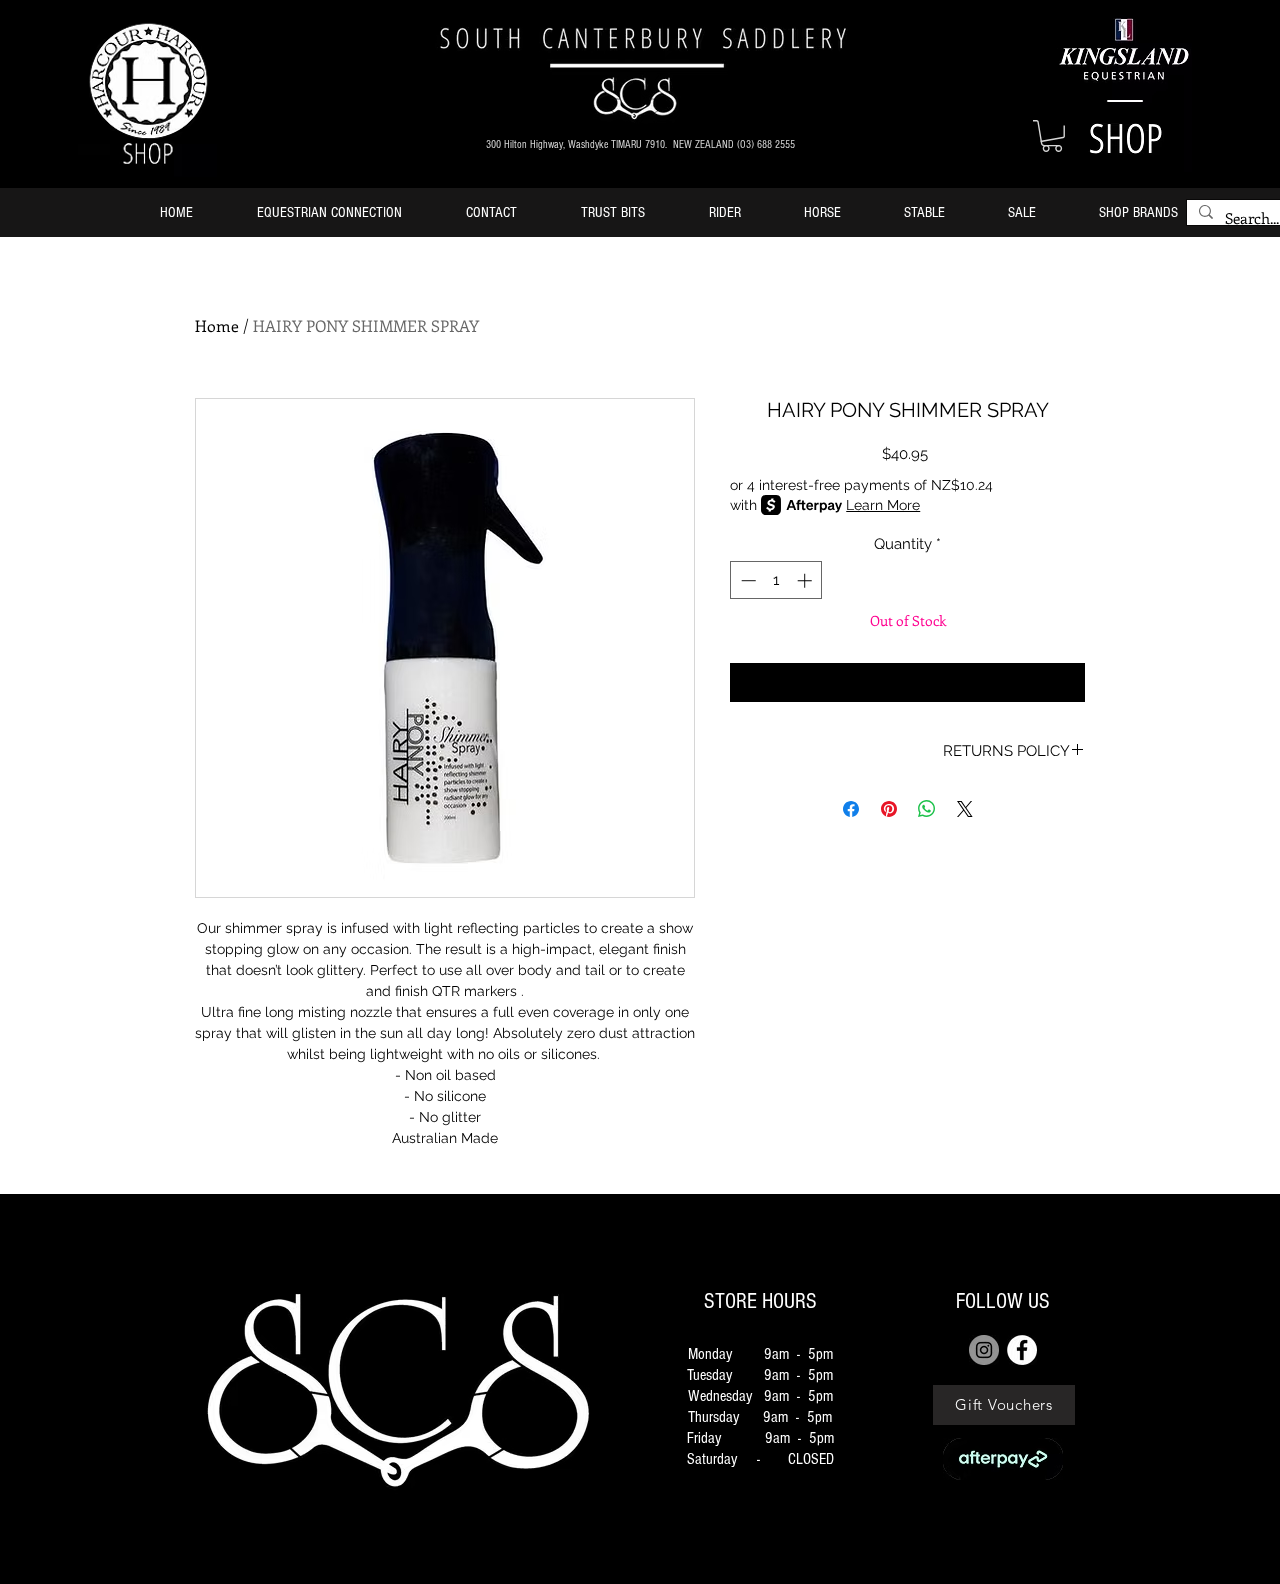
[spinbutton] (776, 580)
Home (217, 325)
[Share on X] (965, 809)
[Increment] (806, 580)
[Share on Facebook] (851, 809)
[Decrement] (746, 580)
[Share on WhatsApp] (927, 809)
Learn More (883, 505)
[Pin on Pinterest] (889, 809)
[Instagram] (984, 1350)
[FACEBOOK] (1022, 1350)
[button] (1052, 136)
